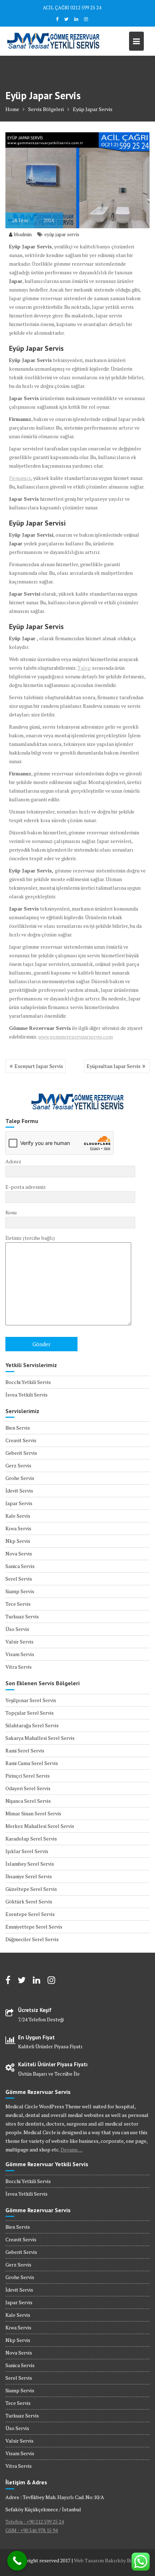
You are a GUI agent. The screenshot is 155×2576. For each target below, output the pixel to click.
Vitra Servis (19, 1667)
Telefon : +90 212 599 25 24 (35, 2522)
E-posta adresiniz (26, 1187)
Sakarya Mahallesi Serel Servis (40, 1738)
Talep (84, 668)
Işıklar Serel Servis (27, 1851)
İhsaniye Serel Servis (29, 1876)
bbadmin (23, 234)
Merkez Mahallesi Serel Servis (40, 1826)
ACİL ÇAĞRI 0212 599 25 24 (72, 8)
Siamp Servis (20, 1591)
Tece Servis (18, 1604)
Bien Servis (18, 1428)
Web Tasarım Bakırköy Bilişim (108, 2560)
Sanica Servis (20, 1566)
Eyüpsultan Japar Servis (114, 1066)
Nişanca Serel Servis (28, 1801)
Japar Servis (19, 1503)
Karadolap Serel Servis (31, 1839)
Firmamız (20, 478)
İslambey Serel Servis (30, 1864)
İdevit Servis (19, 1491)
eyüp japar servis (62, 234)
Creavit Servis (21, 1440)
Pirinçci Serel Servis (28, 1776)
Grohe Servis (20, 1478)
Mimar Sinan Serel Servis (33, 1813)
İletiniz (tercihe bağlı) (30, 1238)
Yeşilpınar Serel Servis (31, 1700)
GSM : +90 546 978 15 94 (32, 2530)
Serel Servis (19, 1579)
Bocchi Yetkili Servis (28, 1382)
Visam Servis (20, 1654)
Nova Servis (19, 1553)
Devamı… (72, 2149)
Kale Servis (18, 1516)
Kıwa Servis (18, 1528)
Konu (11, 1212)
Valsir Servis (19, 1642)
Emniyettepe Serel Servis (34, 1927)
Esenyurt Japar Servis (39, 1066)
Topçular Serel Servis (30, 1713)
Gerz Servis (18, 1465)
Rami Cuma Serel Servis (32, 1763)
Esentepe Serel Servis (30, 1914)
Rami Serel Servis (25, 1750)
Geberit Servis (21, 1453)
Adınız (13, 1161)
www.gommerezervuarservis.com (76, 1037)
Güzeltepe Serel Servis (31, 1889)
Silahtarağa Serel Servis (32, 1725)
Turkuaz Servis (22, 1616)
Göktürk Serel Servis (29, 1901)
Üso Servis (17, 1629)
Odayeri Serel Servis (28, 1788)
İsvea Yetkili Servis (26, 1395)
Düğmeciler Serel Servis (32, 1939)
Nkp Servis (18, 1541)
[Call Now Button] (17, 2561)
